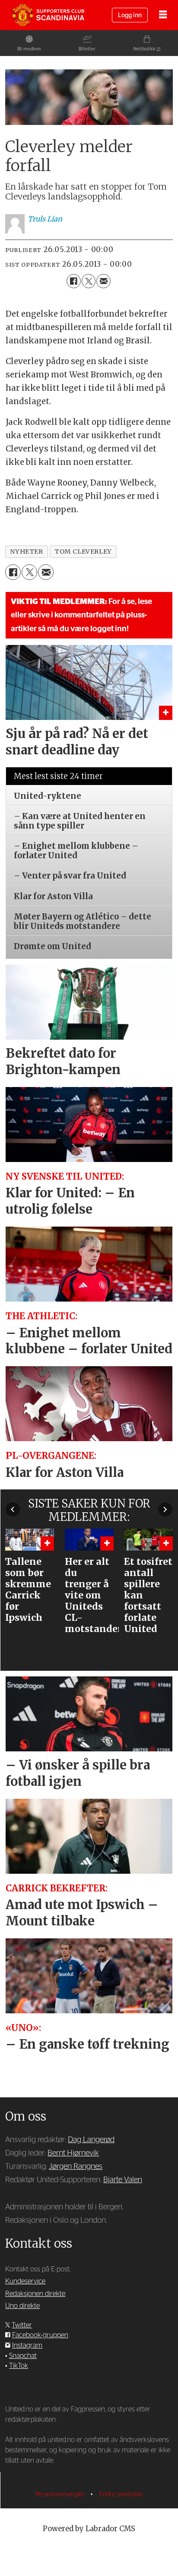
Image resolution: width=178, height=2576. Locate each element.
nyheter (26, 551)
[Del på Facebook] (73, 281)
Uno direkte (22, 2306)
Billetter (87, 49)
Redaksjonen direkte (35, 2294)
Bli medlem (29, 49)
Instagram (27, 2345)
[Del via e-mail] (103, 281)
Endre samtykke (121, 2494)
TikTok (19, 2366)
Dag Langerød (91, 2140)
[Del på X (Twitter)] (89, 281)
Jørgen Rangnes (76, 2166)
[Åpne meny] (163, 15)
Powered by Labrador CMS (89, 2529)
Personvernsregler (61, 2494)
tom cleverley (83, 551)
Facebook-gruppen (40, 2335)
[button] (13, 1509)
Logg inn (130, 15)
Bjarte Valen (123, 2180)
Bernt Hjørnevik (73, 2153)
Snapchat (23, 2356)
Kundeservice (25, 2281)
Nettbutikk (144, 49)
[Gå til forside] (48, 15)
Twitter (22, 2325)
